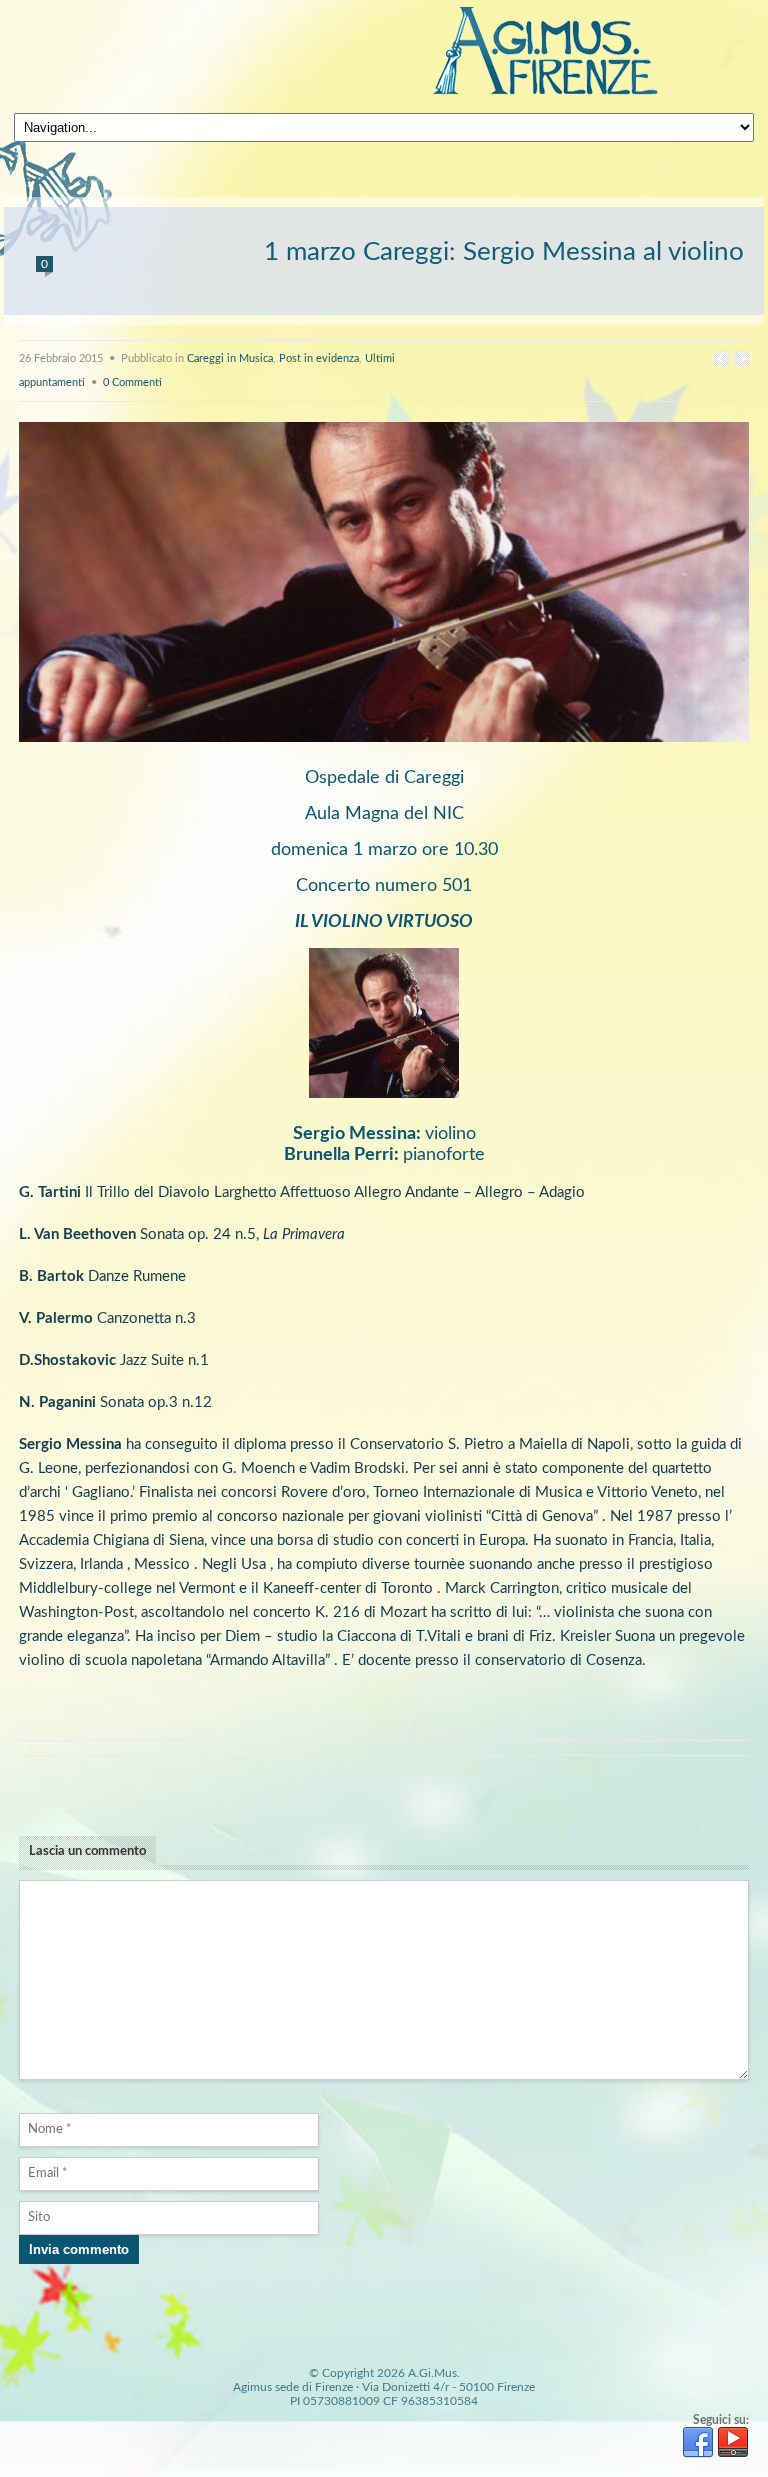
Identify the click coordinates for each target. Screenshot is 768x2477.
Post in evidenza (319, 358)
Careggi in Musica (230, 358)
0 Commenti (132, 382)
